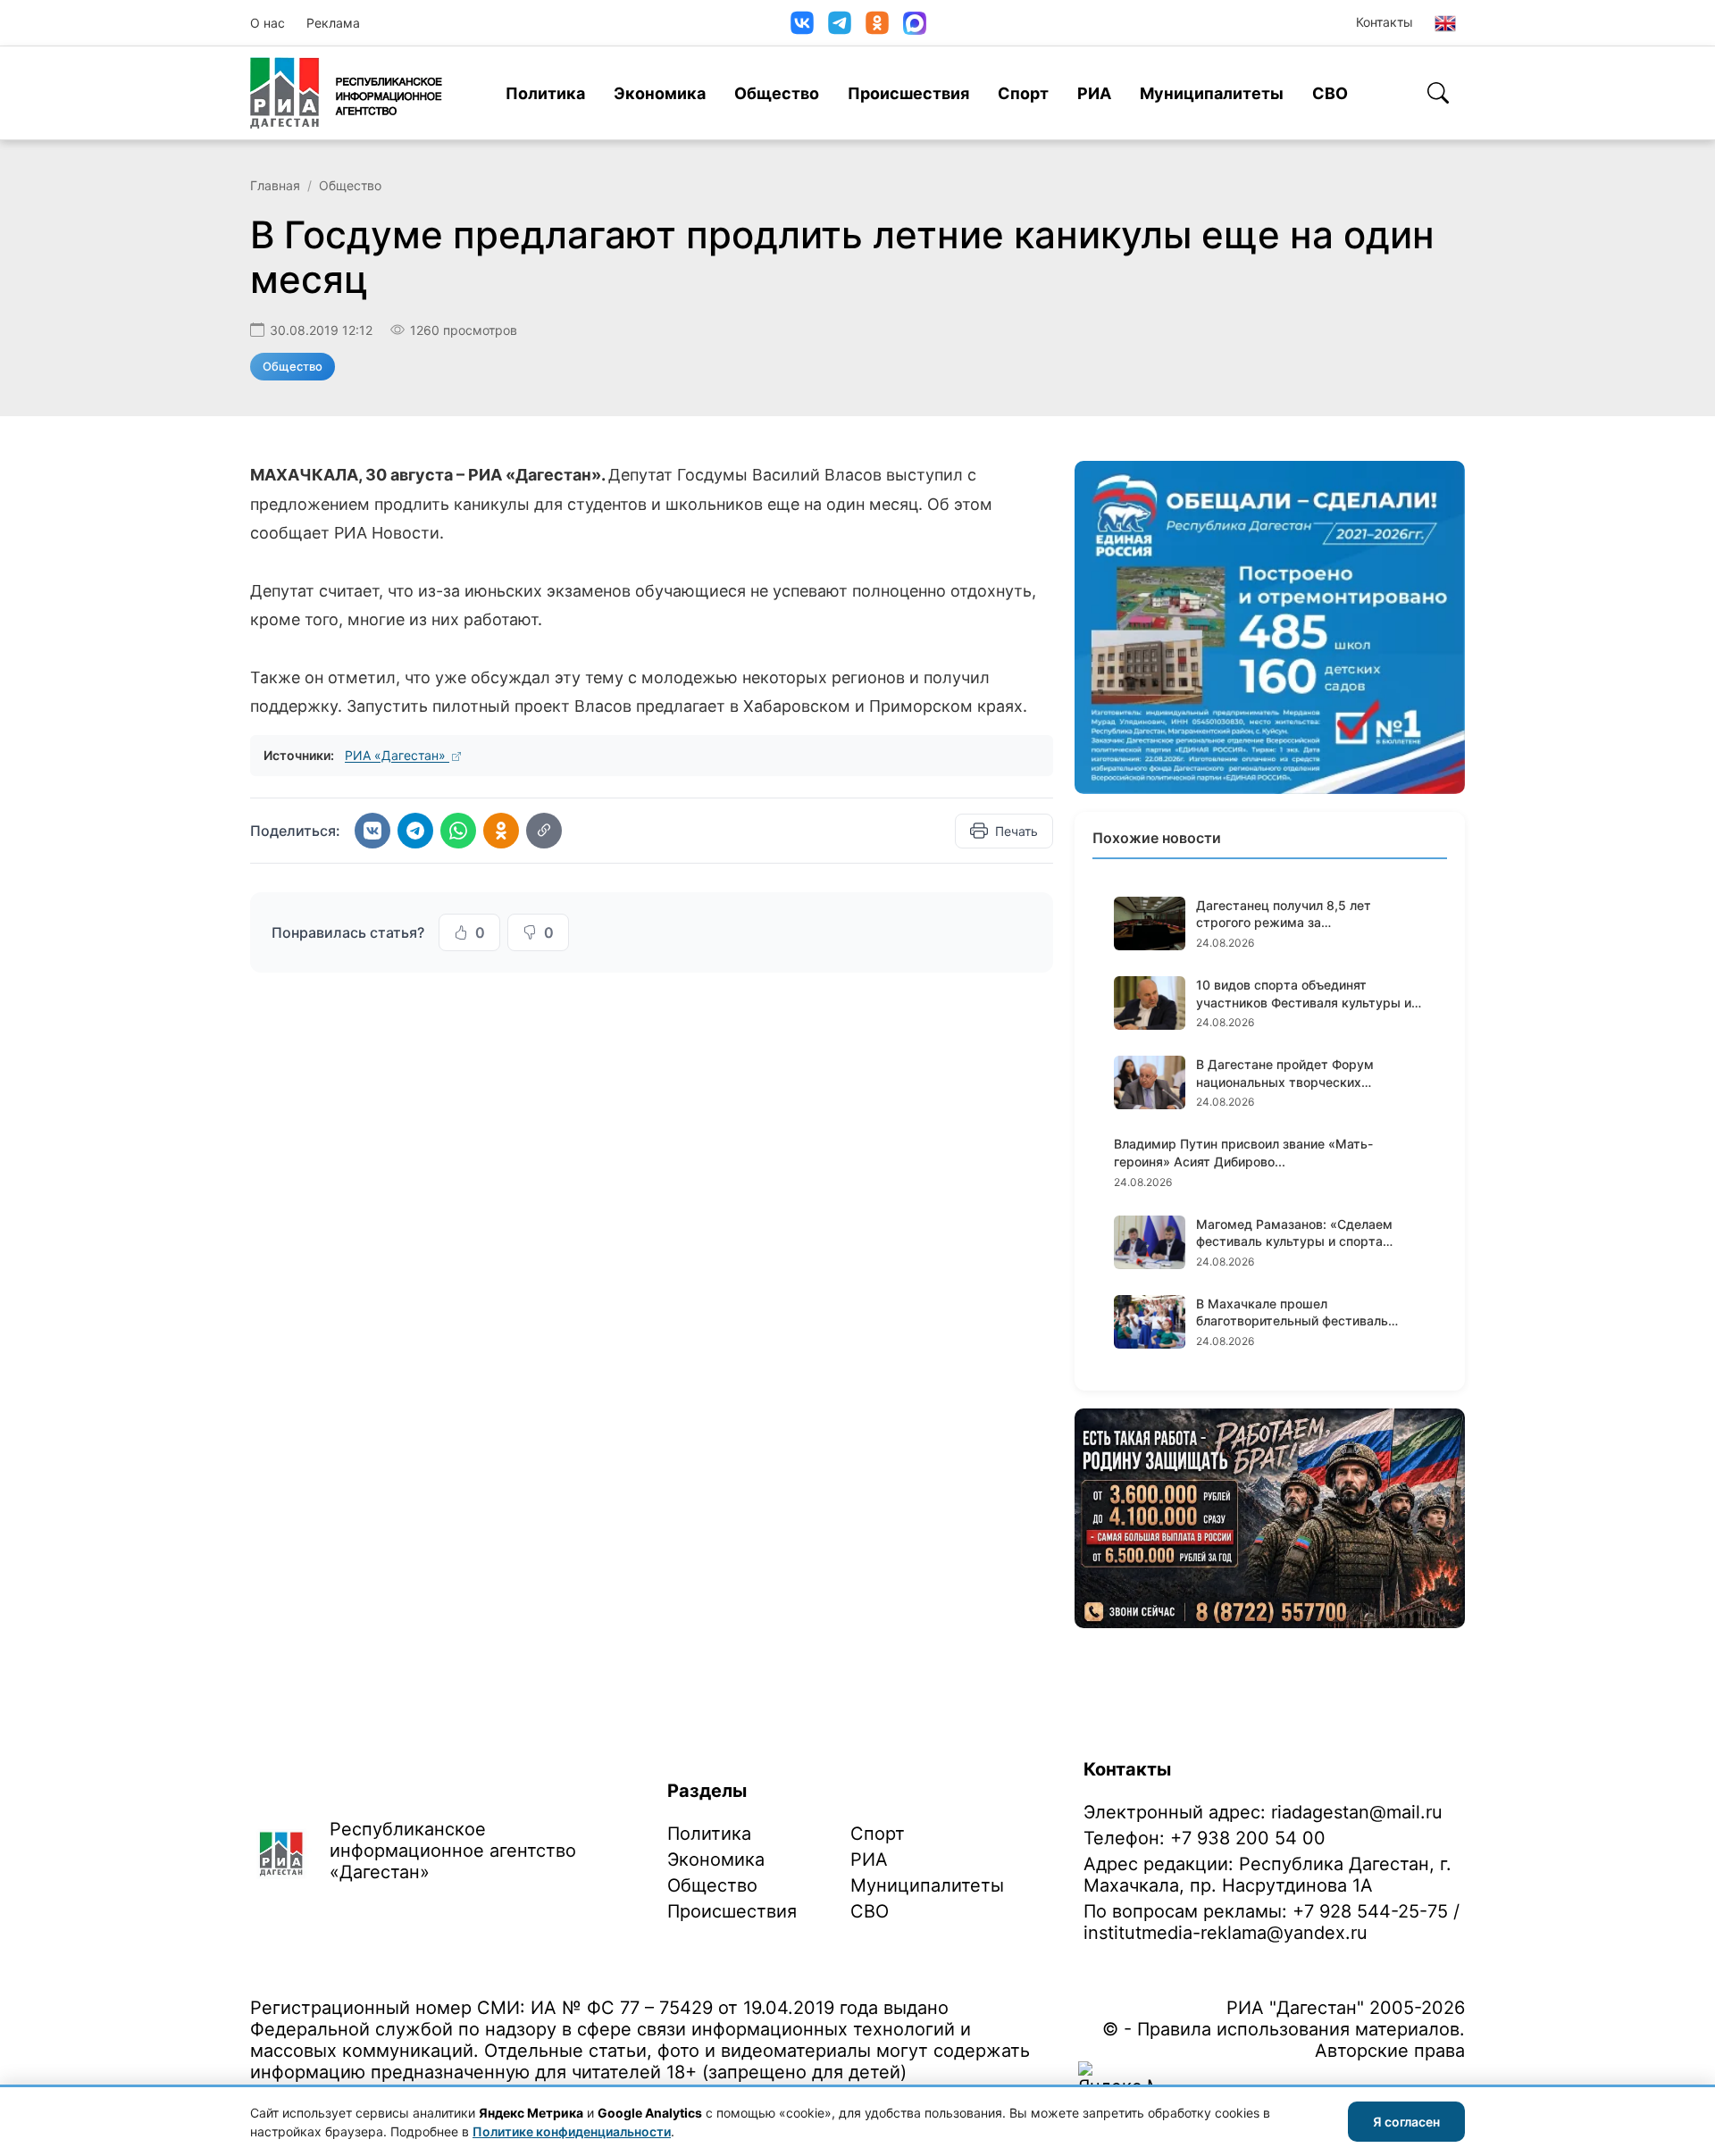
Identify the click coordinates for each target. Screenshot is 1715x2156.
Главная (275, 185)
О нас (268, 23)
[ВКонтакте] (802, 23)
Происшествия (908, 93)
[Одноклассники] (877, 23)
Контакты (1385, 22)
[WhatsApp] (458, 831)
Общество (777, 93)
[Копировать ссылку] (544, 831)
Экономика (660, 93)
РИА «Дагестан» (397, 755)
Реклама (333, 23)
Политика (545, 93)
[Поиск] (1438, 93)
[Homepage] (346, 93)
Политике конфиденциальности (572, 2131)
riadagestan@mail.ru (1357, 1812)
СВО (1330, 93)
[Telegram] (840, 23)
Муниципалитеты (1212, 93)
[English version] (1445, 23)
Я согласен (1406, 2122)
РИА (1094, 93)
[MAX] (915, 23)
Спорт (1023, 93)
